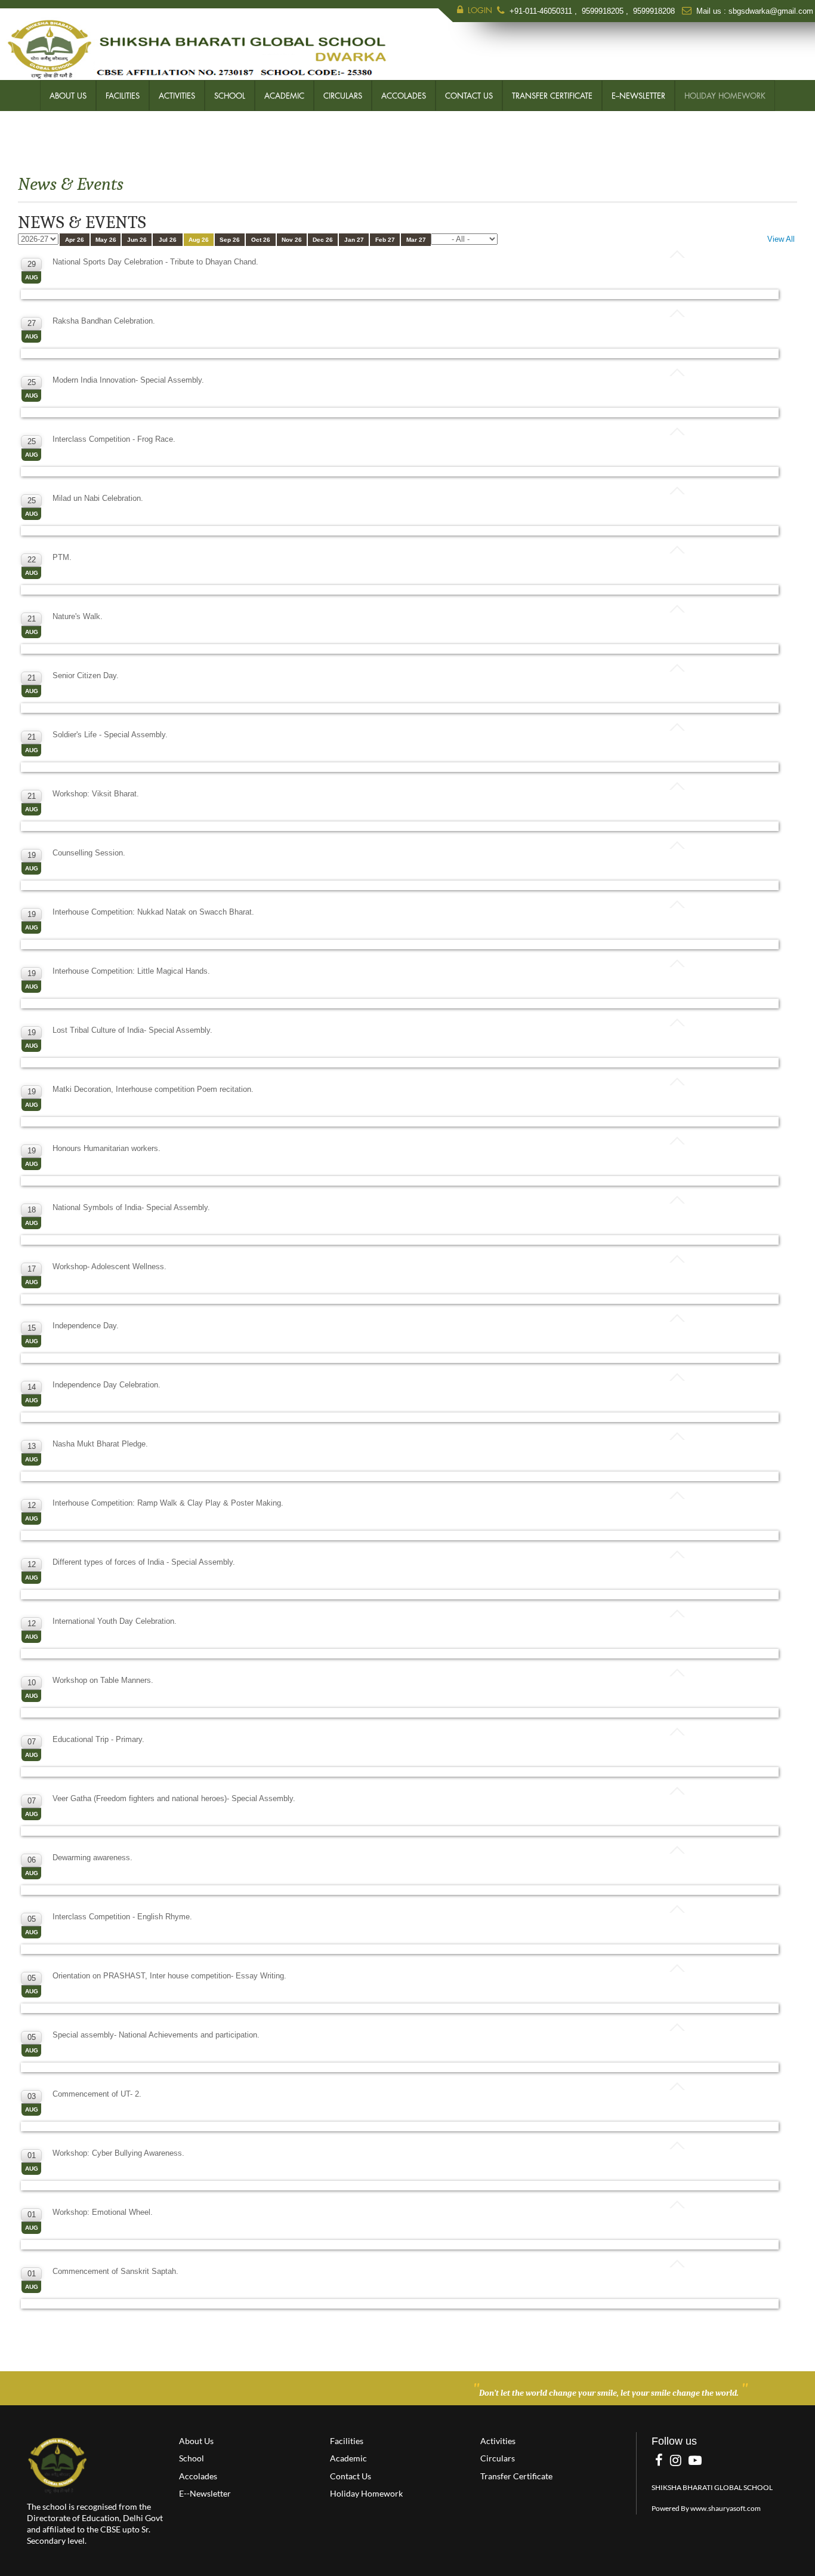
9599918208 (654, 11)
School (230, 96)
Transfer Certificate (552, 96)
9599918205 (603, 11)
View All (781, 239)
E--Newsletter (638, 96)
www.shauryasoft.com (726, 2508)
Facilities (123, 96)
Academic (284, 96)
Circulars (343, 96)
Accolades (404, 96)
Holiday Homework (725, 96)
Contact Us (469, 96)
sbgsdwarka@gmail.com (771, 11)
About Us (68, 96)
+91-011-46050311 (542, 11)
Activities (177, 96)
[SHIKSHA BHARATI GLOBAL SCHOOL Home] (58, 2465)
